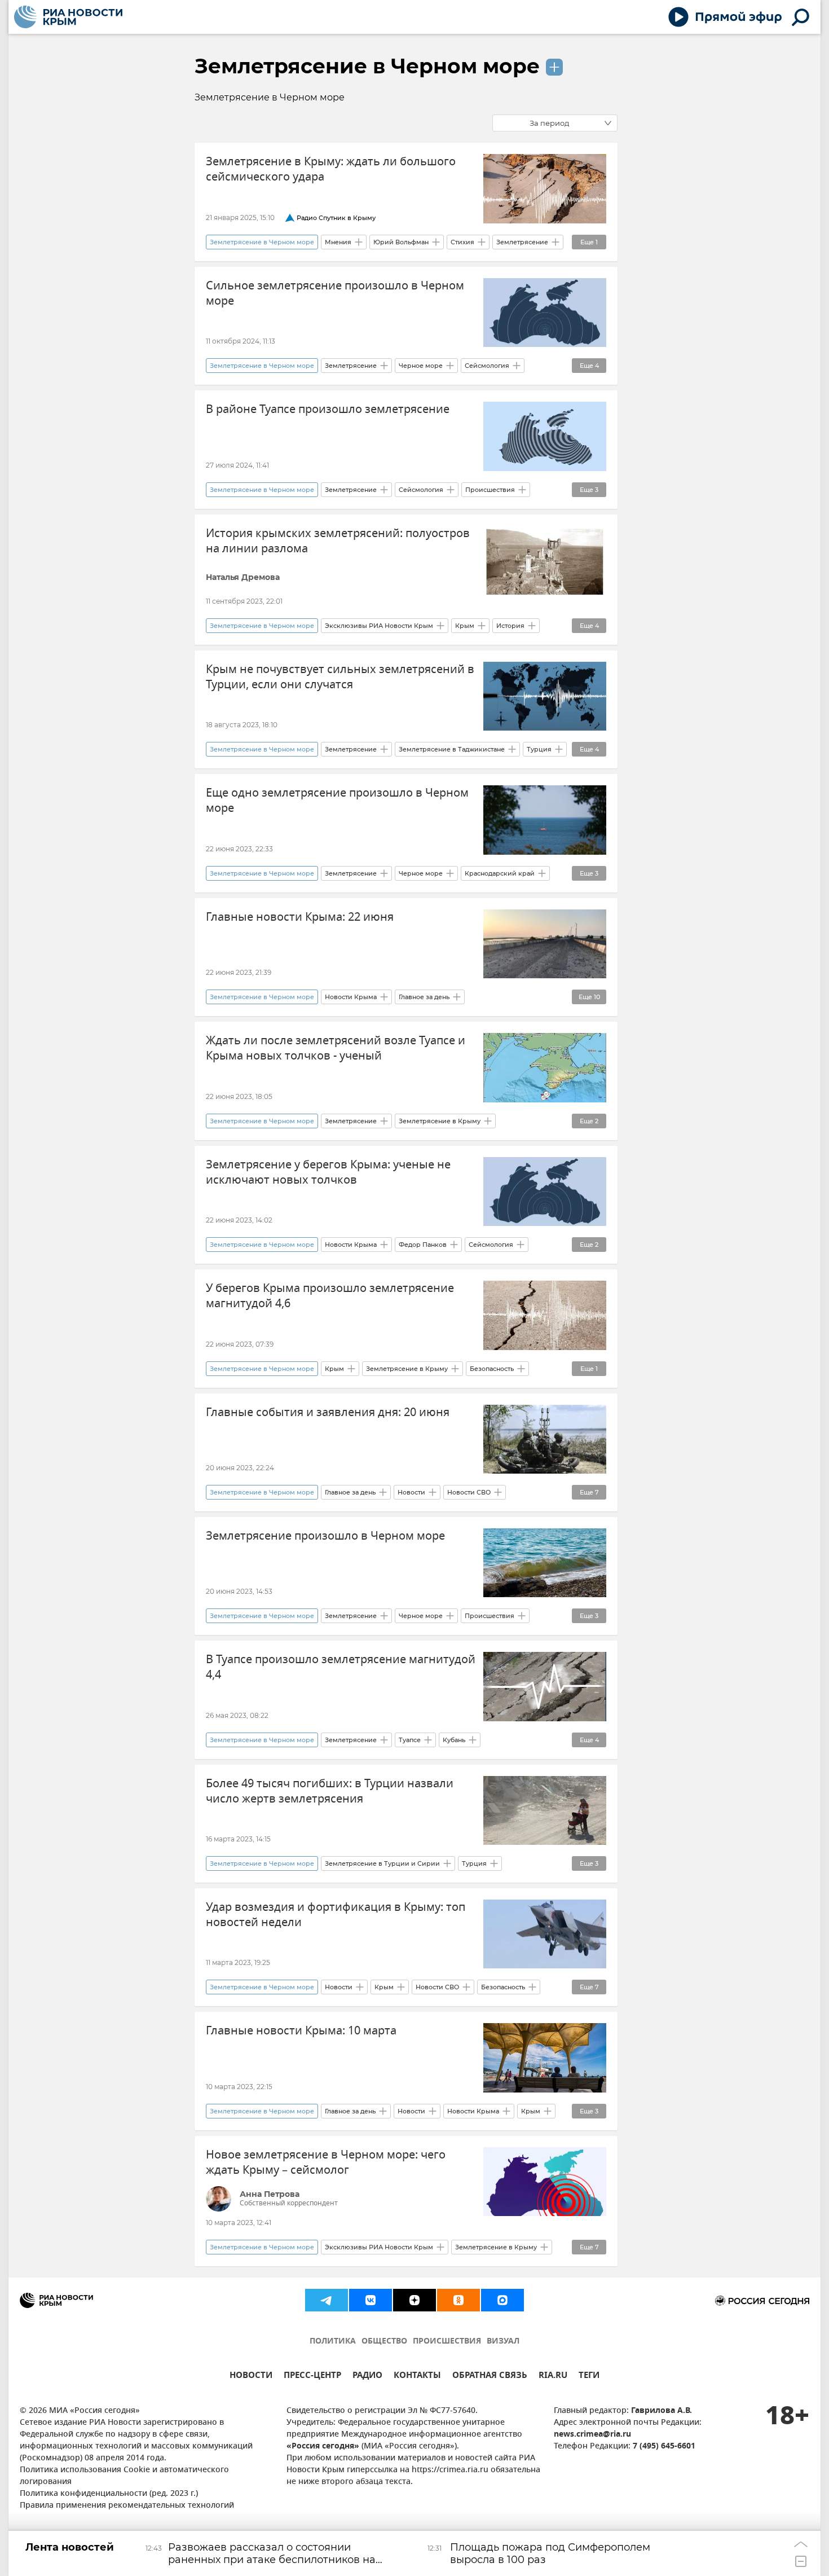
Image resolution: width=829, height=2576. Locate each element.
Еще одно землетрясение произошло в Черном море (337, 801)
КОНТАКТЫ (417, 2377)
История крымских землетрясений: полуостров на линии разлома (338, 541)
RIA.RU (553, 2377)
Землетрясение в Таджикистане (452, 749)
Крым (465, 626)
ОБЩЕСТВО (384, 2342)
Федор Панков (423, 1245)
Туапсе (410, 1740)
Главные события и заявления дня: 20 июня (328, 1412)
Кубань (454, 1740)
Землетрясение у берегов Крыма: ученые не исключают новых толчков (328, 1172)
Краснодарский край (500, 873)
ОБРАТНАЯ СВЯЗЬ (490, 2377)
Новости (411, 1492)
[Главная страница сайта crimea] (68, 17)
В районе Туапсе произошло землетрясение (328, 409)
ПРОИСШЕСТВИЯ (447, 2342)
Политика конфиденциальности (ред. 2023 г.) (109, 2494)
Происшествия (490, 490)
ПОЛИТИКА (333, 2342)
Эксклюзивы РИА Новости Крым (379, 626)
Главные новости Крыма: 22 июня (300, 917)
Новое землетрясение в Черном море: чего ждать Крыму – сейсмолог (326, 2162)
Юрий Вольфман (401, 242)
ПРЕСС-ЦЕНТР (312, 2377)
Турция (539, 749)
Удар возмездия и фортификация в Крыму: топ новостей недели (336, 1915)
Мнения (338, 242)
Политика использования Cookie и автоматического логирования (124, 2476)
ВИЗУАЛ (503, 2342)
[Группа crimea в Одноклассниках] (458, 2300)
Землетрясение (522, 242)
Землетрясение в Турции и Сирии (382, 1863)
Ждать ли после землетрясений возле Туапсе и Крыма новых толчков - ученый (336, 1048)
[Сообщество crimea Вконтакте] (371, 2300)
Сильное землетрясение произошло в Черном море (335, 293)
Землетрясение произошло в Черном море (325, 1536)
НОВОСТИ (251, 2377)
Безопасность (492, 1369)
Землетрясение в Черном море (367, 66)
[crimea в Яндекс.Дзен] (414, 2300)
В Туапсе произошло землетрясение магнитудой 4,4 (341, 1667)
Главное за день (424, 997)
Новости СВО (469, 1492)
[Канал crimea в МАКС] (502, 2300)
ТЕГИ (589, 2377)
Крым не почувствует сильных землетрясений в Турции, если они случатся (340, 677)
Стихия (462, 242)
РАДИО (367, 2377)
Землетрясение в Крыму (440, 1121)
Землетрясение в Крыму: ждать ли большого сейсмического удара (331, 169)
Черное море (421, 366)
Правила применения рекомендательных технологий (127, 2506)
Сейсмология (487, 366)
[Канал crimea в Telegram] (327, 2300)
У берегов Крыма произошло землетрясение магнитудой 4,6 (330, 1296)
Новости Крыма (351, 997)
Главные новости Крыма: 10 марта (301, 2031)
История (510, 626)
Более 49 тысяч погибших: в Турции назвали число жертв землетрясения (330, 1791)
